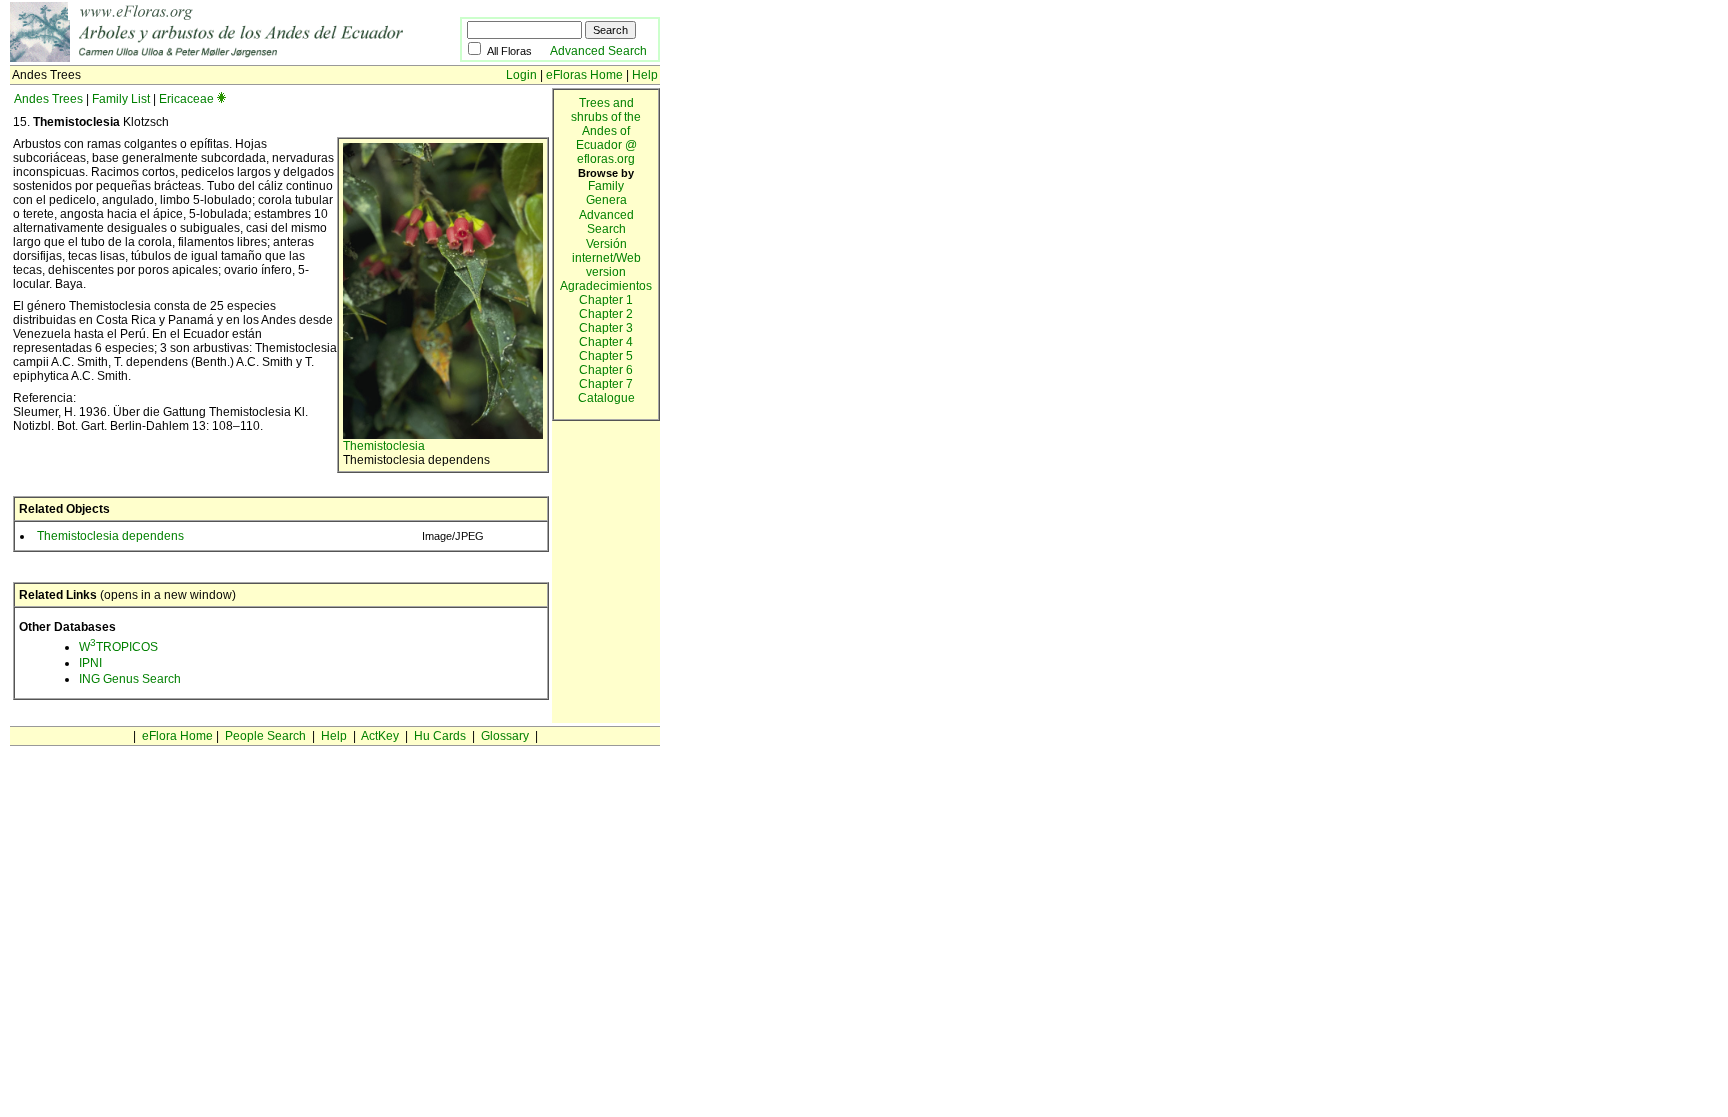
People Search (265, 736)
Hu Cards (440, 736)
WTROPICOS (118, 647)
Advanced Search (598, 51)
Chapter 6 (606, 370)
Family (606, 186)
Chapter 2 (606, 314)
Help (645, 75)
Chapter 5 (606, 356)
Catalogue (606, 398)
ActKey (380, 736)
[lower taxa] (221, 99)
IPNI (90, 663)
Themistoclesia (384, 446)
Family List (121, 99)
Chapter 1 (606, 300)
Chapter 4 (606, 342)
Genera (606, 200)
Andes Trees (48, 99)
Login (521, 75)
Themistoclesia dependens (110, 536)
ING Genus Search (130, 679)
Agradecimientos (606, 286)
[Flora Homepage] (235, 58)
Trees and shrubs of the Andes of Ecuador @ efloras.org (606, 131)
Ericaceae (186, 99)
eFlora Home (177, 736)
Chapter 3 (606, 328)
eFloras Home (584, 75)
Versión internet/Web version (606, 258)
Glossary (505, 736)
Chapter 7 (606, 384)
